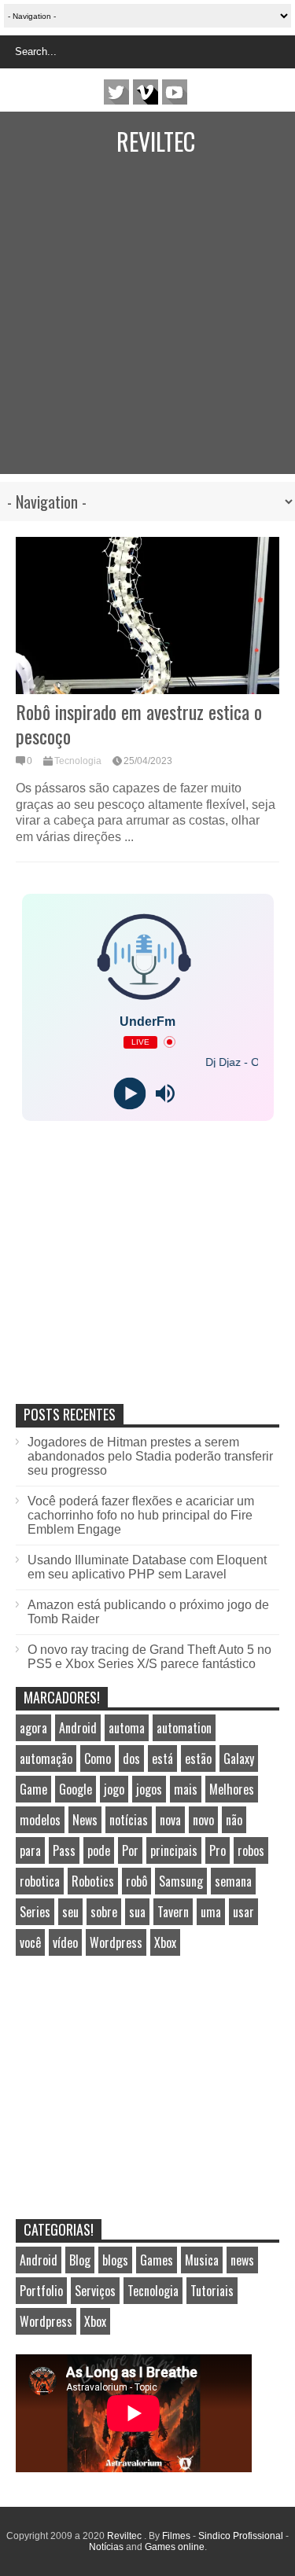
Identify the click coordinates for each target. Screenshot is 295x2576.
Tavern (173, 1912)
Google (76, 1789)
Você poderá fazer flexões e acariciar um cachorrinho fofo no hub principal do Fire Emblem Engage (141, 1515)
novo (203, 1820)
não (234, 1820)
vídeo (65, 1942)
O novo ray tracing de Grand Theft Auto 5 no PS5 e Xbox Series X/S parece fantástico (149, 1657)
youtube (175, 92)
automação (46, 1758)
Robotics (93, 1881)
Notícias (106, 2547)
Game (33, 1789)
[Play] (130, 1093)
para (30, 1850)
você (30, 1942)
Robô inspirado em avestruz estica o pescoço (139, 724)
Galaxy (239, 1758)
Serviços (95, 2291)
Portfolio (41, 2291)
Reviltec (156, 141)
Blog (80, 2260)
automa (127, 1728)
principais (174, 1850)
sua (137, 1912)
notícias (129, 1820)
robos (251, 1850)
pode (99, 1850)
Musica (202, 2260)
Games (157, 2260)
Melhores (232, 1789)
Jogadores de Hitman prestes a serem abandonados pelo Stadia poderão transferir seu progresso (150, 1456)
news (242, 2260)
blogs (115, 2260)
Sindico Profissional (241, 2536)
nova (170, 1820)
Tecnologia (78, 761)
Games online (175, 2547)
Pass (64, 1850)
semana (233, 1881)
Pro (218, 1850)
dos (131, 1758)
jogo (114, 1789)
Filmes (176, 2536)
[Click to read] (147, 616)
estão (198, 1758)
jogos (149, 1789)
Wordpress (116, 1942)
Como (98, 1758)
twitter (116, 92)
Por (130, 1850)
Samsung (181, 1881)
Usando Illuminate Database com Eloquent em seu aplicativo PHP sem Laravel (147, 1567)
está (162, 1758)
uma (211, 1912)
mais (186, 1789)
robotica (40, 1881)
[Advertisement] (147, 327)
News (85, 1820)
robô (136, 1881)
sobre (104, 1912)
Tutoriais (212, 2291)
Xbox (165, 1942)
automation (184, 1728)
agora (33, 1728)
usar (243, 1912)
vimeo (146, 92)
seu (70, 1912)
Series (35, 1912)
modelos (40, 1820)
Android (78, 1728)
